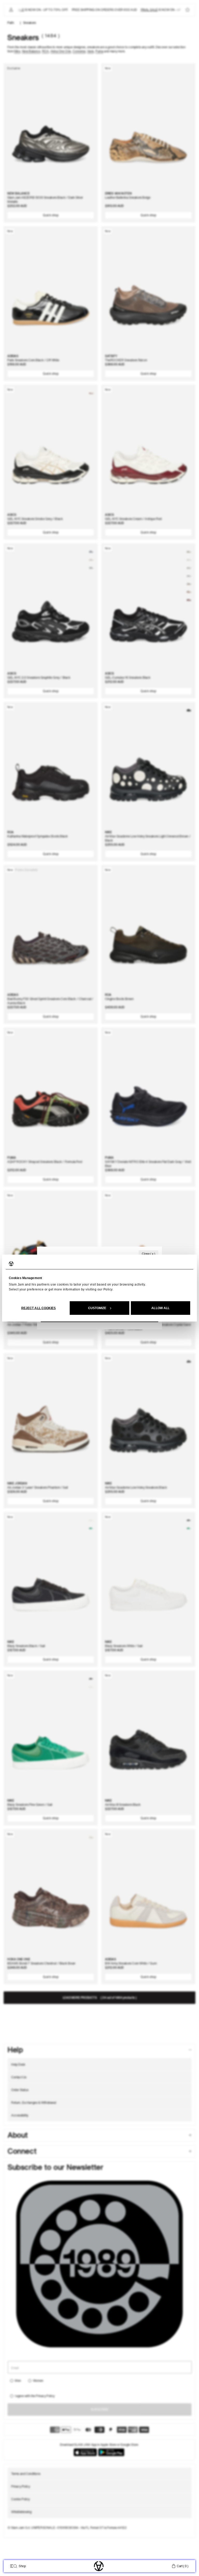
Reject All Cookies (39, 1308)
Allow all (160, 1308)
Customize (97, 1308)
